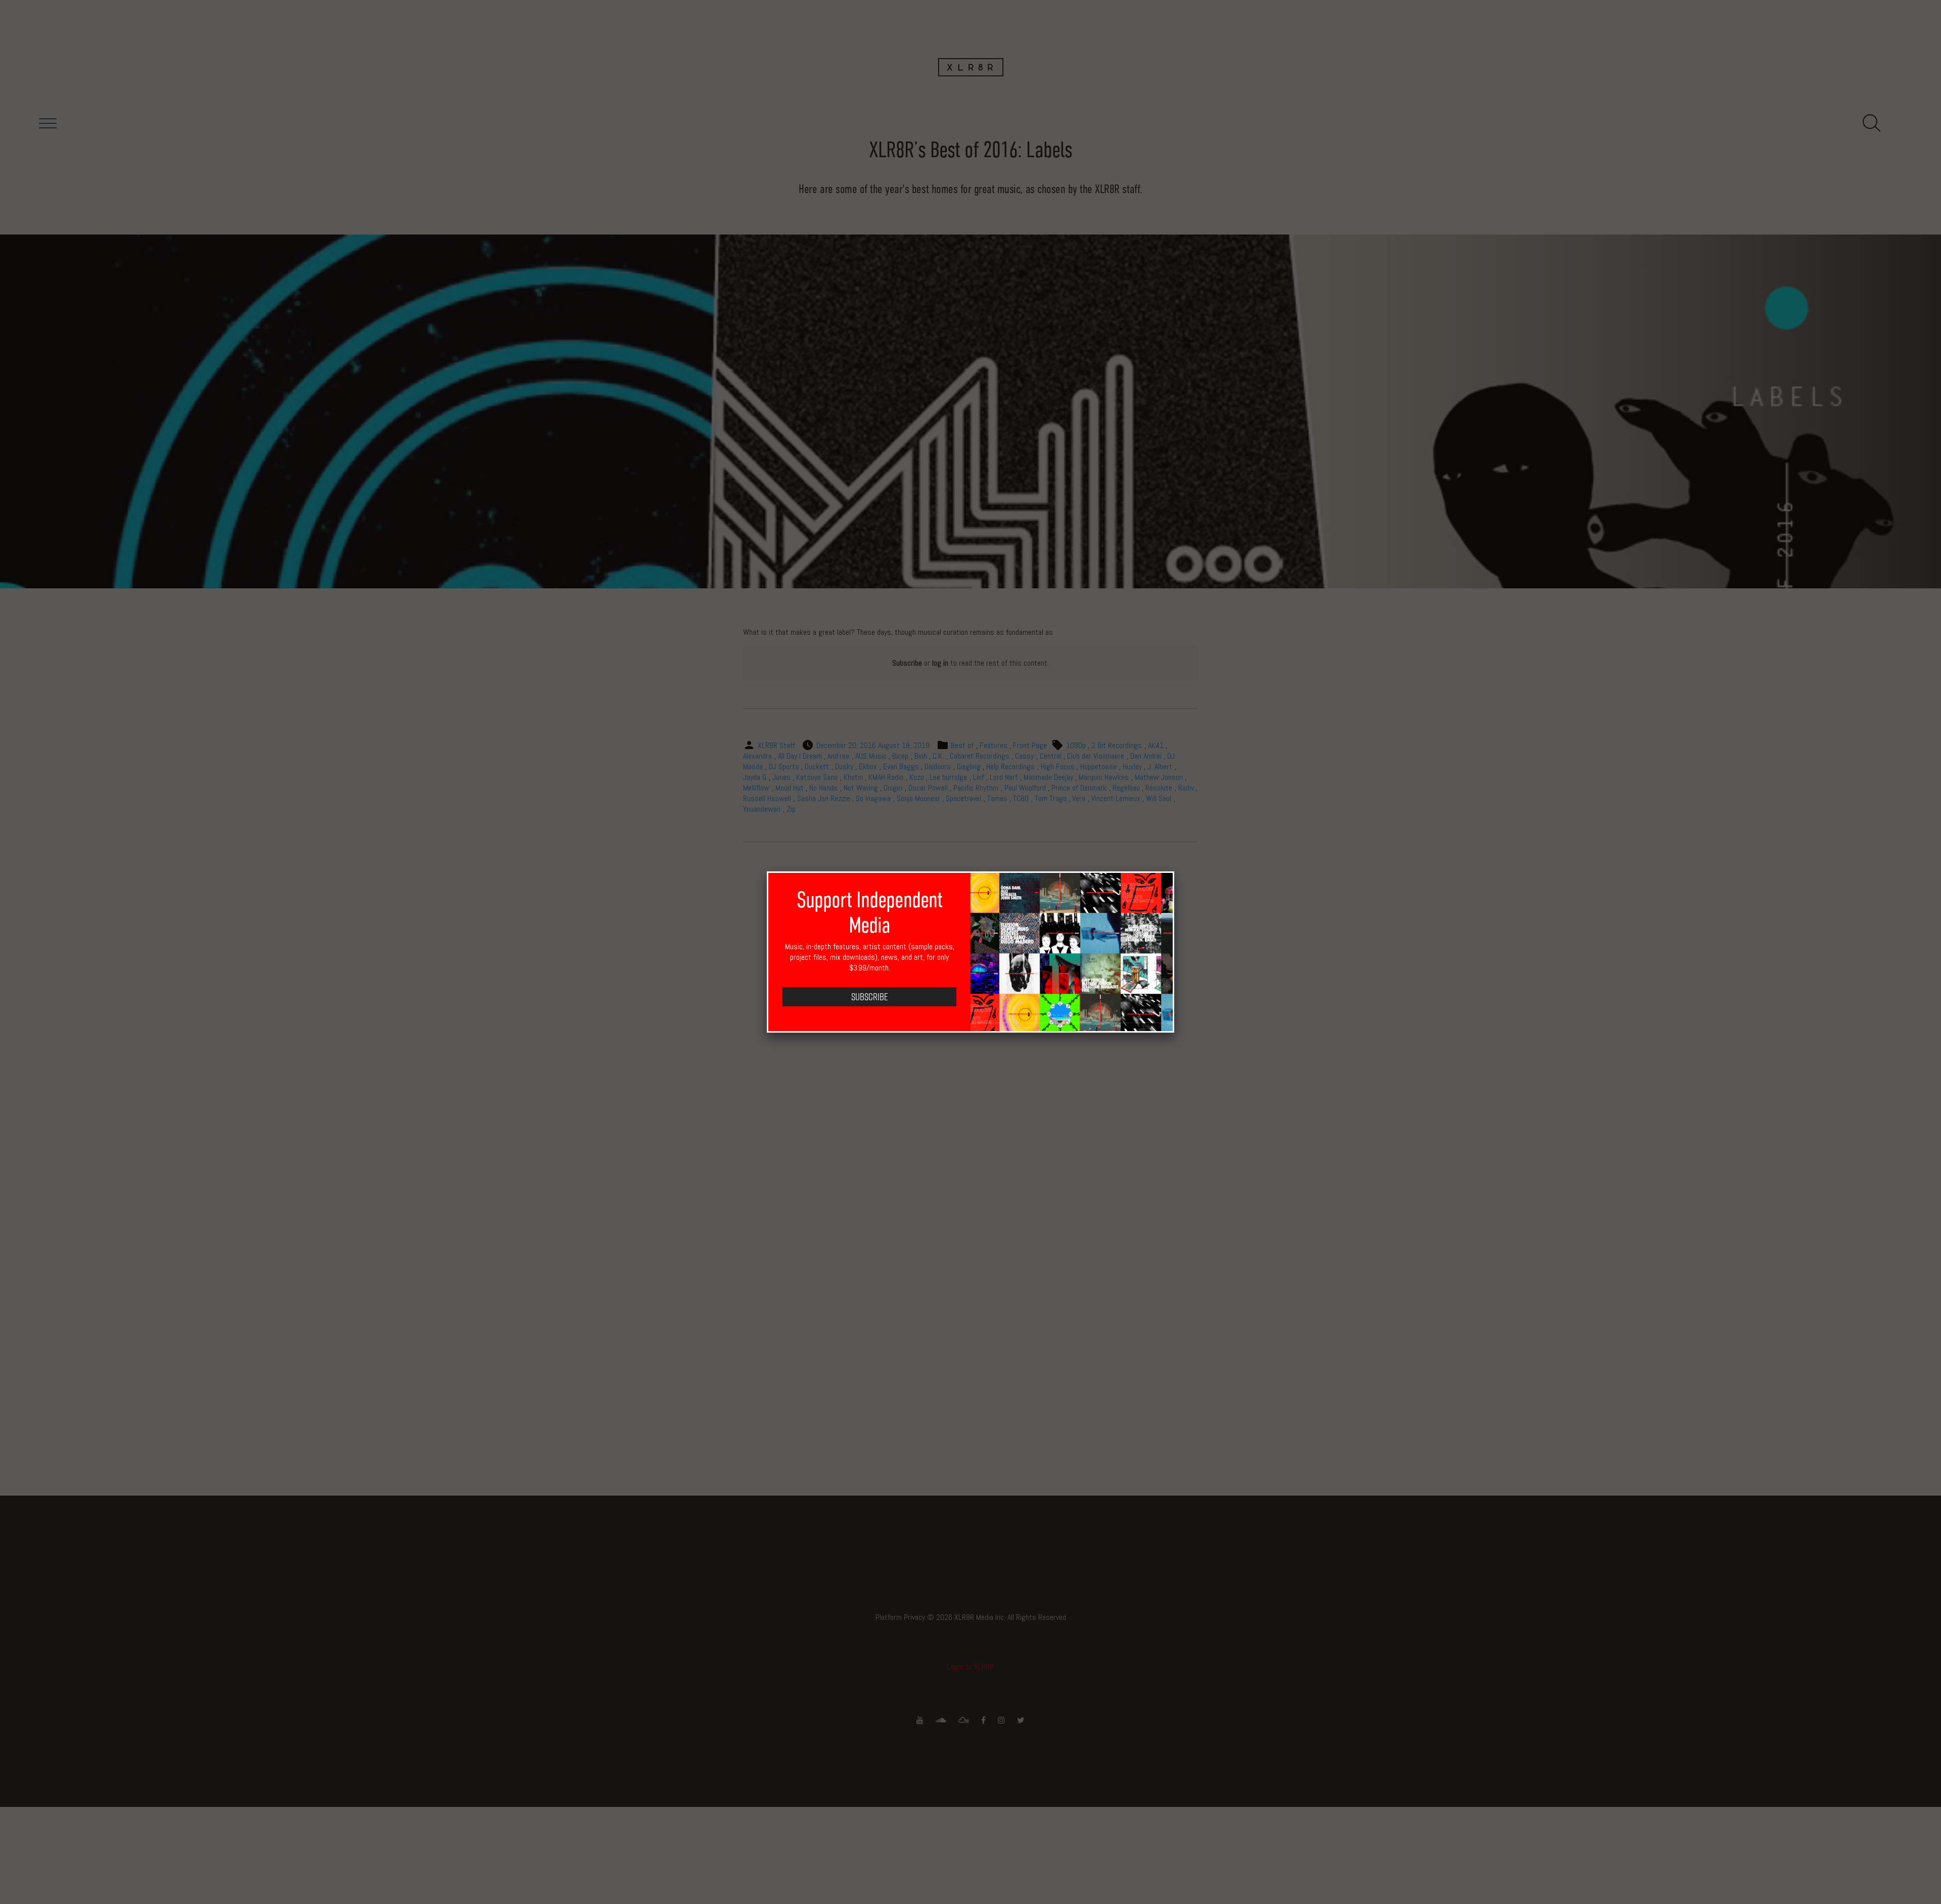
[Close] (1174, 871)
